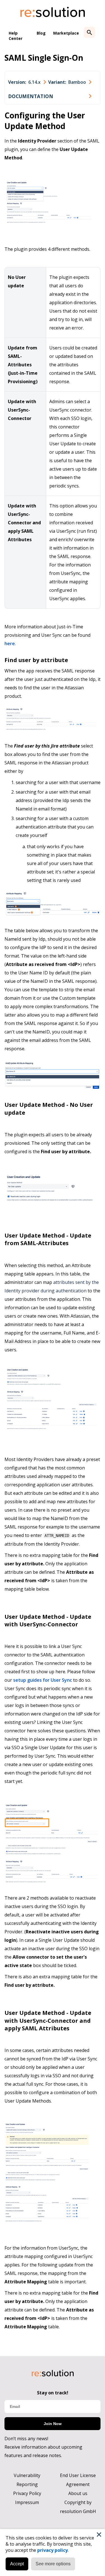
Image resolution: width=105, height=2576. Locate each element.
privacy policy (53, 2550)
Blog (41, 33)
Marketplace (66, 33)
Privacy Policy (27, 2493)
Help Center (16, 36)
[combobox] (27, 82)
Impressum (27, 2502)
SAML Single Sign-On (44, 58)
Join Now (53, 2424)
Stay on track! (53, 2393)
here (10, 644)
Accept (17, 2564)
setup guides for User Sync (43, 1680)
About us (78, 2493)
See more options (53, 2564)
